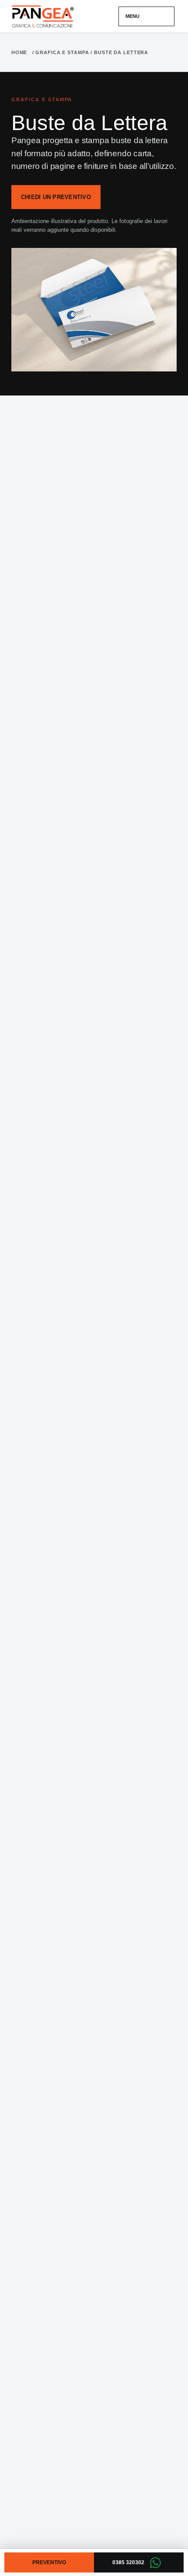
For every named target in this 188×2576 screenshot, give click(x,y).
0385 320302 (128, 2562)
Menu (132, 16)
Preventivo (49, 2562)
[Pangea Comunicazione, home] (58, 17)
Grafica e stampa (62, 52)
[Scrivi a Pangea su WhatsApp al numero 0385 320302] (156, 2562)
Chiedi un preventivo (56, 197)
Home (19, 52)
